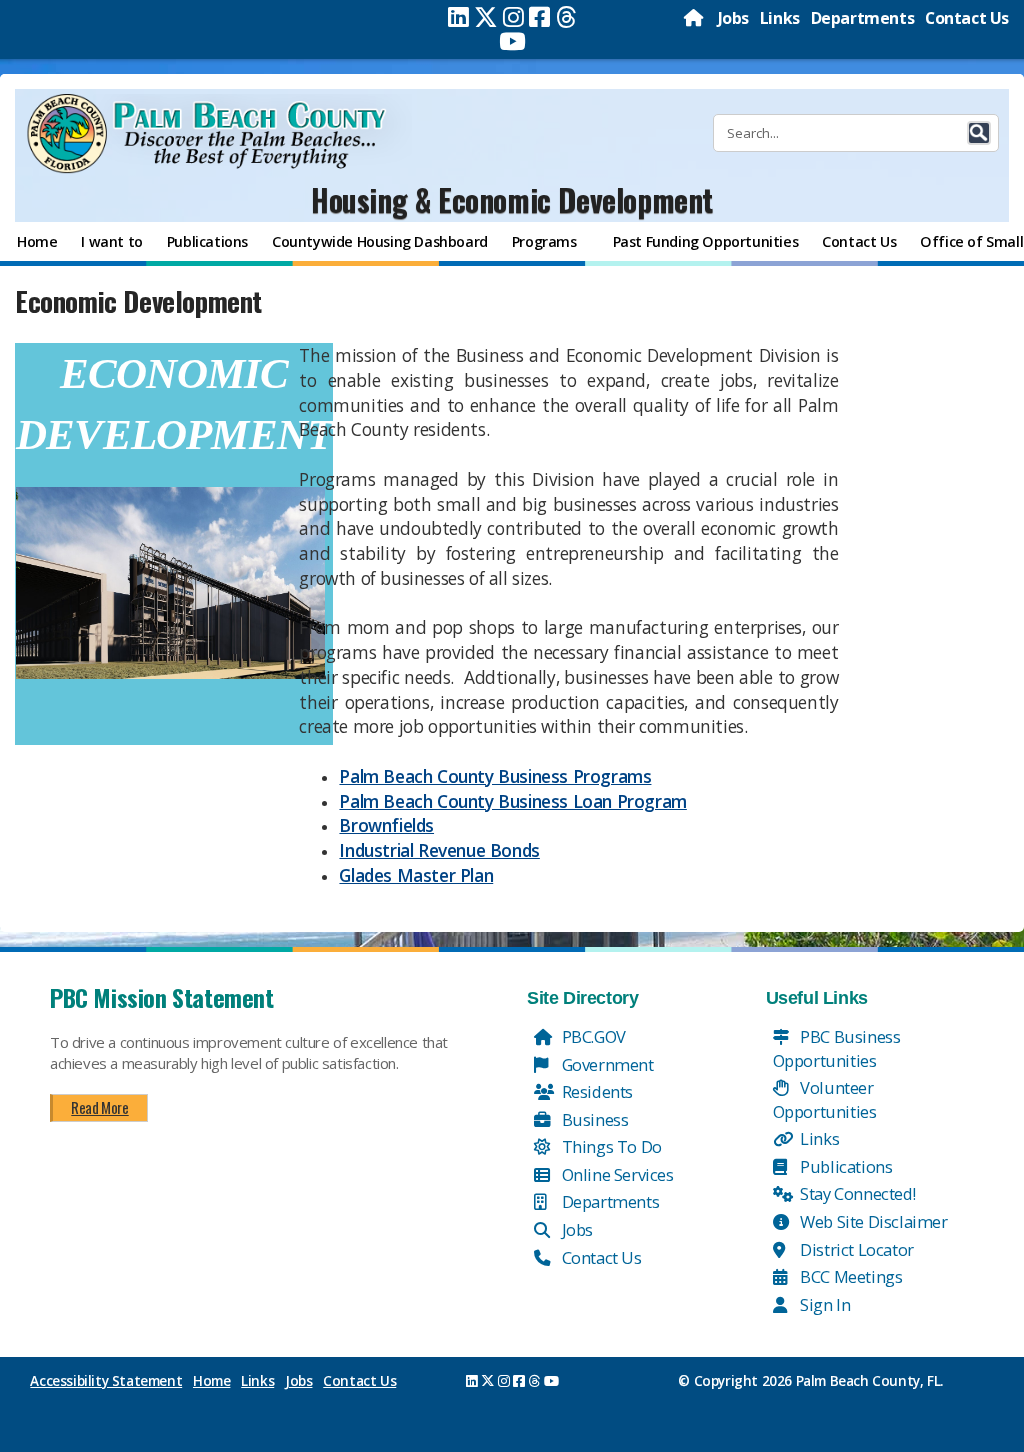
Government (606, 1064)
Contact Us (967, 18)
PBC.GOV (592, 1036)
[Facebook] (539, 17)
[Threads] (566, 17)
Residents (595, 1091)
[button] (979, 133)
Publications (845, 1166)
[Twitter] (486, 17)
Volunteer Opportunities (825, 1099)
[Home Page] (695, 18)
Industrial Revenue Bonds (439, 850)
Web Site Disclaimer (872, 1221)
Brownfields (386, 825)
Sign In (824, 1304)
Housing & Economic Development (512, 199)
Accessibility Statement (106, 1381)
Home (211, 1381)
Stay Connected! (856, 1193)
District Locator (855, 1249)
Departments (863, 18)
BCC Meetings (850, 1276)
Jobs (733, 18)
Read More (99, 1107)
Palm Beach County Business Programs (495, 776)
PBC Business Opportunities (837, 1048)
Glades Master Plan (416, 875)
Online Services (616, 1174)
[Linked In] (458, 17)
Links (780, 18)
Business (593, 1119)
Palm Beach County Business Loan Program (512, 801)
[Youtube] (512, 41)
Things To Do (610, 1146)
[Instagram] (513, 17)
